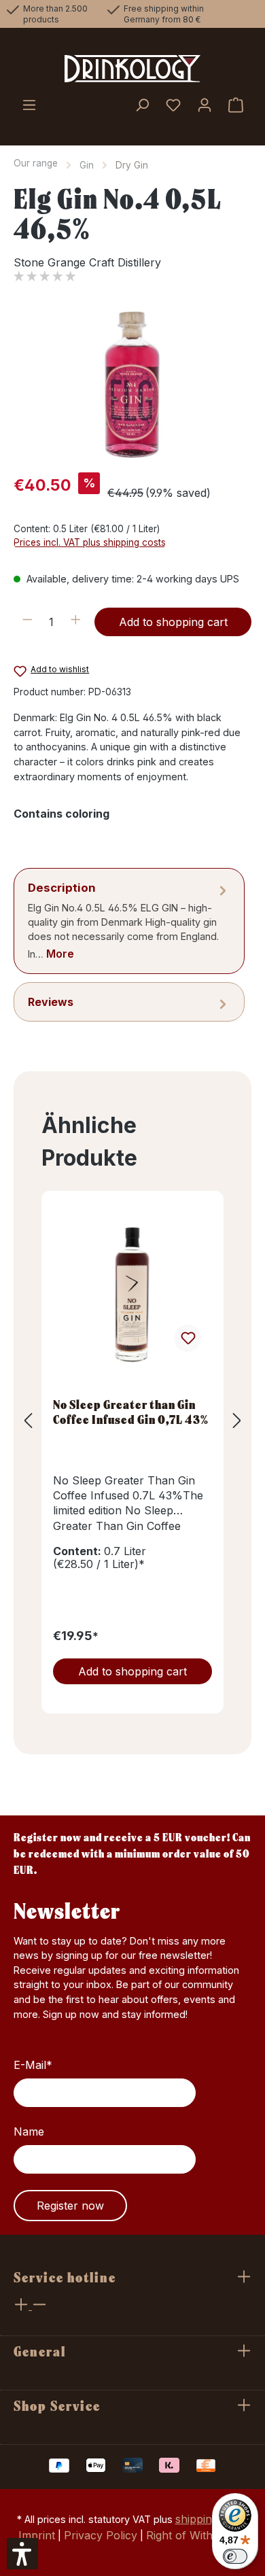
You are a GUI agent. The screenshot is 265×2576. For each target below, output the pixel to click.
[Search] (142, 106)
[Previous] (28, 1421)
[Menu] (29, 106)
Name (29, 2131)
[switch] (235, 2556)
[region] (132, 385)
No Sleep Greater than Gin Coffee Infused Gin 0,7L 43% (131, 1412)
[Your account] (205, 106)
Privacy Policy (101, 2535)
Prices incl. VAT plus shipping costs (90, 542)
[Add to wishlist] (188, 1338)
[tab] (129, 921)
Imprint (37, 2535)
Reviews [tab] (51, 1002)
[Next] (237, 1421)
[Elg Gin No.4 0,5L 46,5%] (132, 385)
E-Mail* (33, 2065)
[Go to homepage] (132, 69)
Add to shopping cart (173, 622)
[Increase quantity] (76, 622)
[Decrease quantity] (28, 622)
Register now (70, 2206)
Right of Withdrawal (197, 2535)
